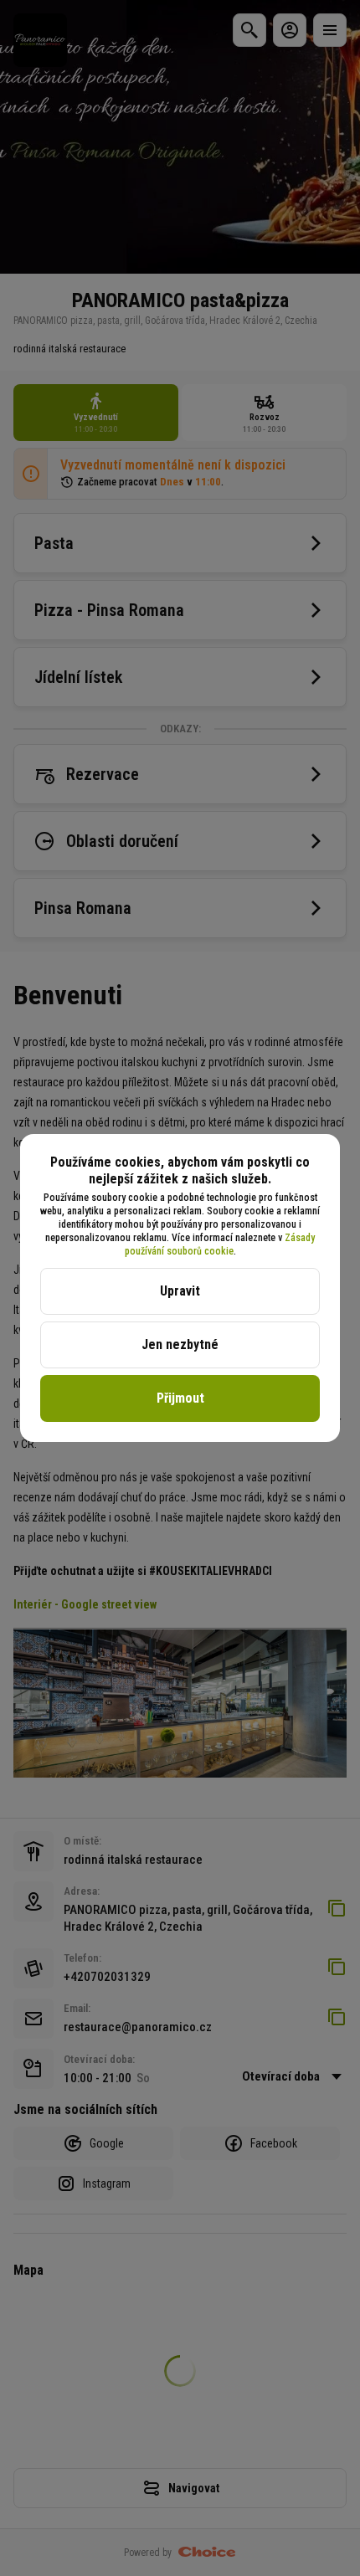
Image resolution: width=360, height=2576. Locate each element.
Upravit (180, 1291)
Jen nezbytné (180, 1344)
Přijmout (180, 1398)
